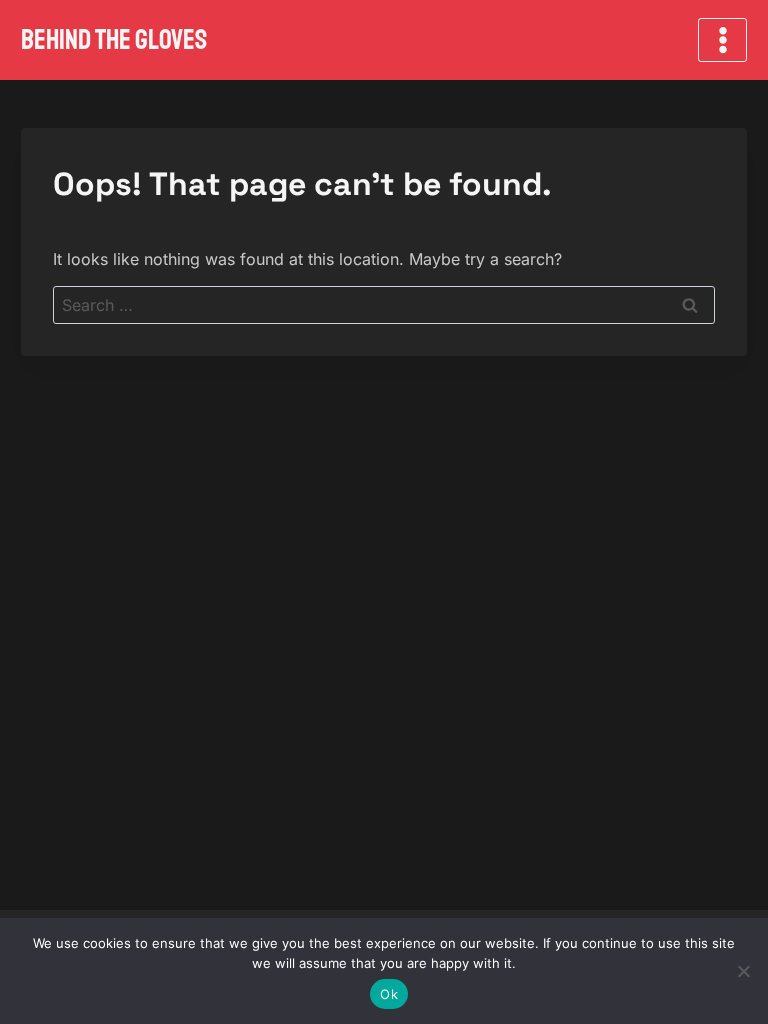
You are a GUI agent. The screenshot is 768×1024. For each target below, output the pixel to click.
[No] (743, 971)
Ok (389, 994)
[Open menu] (722, 39)
